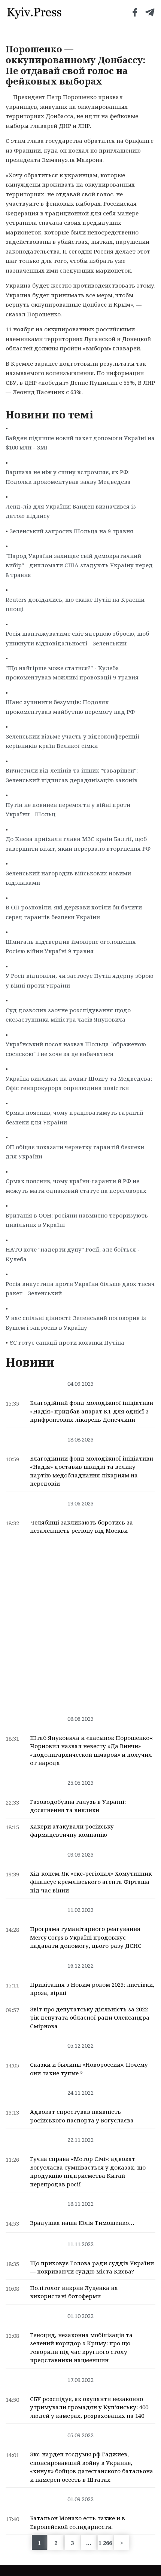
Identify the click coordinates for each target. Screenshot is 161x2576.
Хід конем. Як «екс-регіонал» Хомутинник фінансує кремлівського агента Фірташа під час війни (91, 1882)
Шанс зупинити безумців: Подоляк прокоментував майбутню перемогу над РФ (70, 707)
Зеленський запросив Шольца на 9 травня (71, 531)
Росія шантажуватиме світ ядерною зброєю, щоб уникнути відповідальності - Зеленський (77, 638)
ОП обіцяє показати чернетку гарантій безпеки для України (75, 1152)
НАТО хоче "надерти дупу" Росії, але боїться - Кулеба (73, 1254)
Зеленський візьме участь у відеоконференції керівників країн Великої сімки (73, 741)
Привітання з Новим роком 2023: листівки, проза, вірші (92, 1989)
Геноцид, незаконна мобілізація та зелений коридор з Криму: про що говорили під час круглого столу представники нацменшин (81, 2348)
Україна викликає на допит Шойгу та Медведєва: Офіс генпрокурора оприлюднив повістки (79, 1083)
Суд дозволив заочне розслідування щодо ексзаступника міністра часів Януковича (68, 1015)
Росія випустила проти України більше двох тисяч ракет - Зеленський (80, 1289)
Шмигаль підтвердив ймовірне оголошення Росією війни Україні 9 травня (71, 946)
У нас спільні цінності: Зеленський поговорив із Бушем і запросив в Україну (76, 1323)
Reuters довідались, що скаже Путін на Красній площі (75, 604)
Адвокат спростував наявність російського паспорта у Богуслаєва (82, 2116)
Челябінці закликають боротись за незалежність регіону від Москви (81, 1527)
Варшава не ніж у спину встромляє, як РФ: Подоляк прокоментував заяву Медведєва (68, 477)
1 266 (105, 2543)
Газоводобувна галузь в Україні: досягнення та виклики (78, 1806)
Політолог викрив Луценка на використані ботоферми (74, 2292)
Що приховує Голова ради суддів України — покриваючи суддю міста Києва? (92, 2267)
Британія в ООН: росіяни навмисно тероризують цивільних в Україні (77, 1220)
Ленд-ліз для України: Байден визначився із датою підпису (71, 511)
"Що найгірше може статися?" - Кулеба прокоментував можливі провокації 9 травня (72, 673)
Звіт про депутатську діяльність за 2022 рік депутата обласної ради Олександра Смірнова (90, 2018)
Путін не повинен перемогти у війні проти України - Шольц (68, 810)
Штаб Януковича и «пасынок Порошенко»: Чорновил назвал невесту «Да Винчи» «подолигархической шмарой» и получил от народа (92, 1750)
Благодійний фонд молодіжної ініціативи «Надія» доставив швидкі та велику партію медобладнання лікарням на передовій (92, 1471)
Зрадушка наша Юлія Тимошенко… (82, 2223)
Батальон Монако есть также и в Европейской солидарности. (78, 2522)
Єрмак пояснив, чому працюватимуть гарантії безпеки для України (75, 1117)
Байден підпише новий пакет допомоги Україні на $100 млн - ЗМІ (80, 443)
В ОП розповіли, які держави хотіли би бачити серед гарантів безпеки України (74, 912)
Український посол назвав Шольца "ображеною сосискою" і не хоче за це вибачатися (76, 1049)
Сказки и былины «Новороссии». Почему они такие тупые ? (89, 2069)
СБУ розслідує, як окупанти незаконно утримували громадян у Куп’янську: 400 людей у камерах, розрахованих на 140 (89, 2407)
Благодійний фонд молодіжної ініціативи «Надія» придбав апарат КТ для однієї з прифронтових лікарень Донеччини (92, 1411)
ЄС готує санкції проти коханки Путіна (67, 1342)
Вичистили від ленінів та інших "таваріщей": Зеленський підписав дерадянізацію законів (72, 775)
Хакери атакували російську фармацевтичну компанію (72, 1831)
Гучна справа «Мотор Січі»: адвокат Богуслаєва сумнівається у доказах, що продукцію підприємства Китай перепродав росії (88, 2171)
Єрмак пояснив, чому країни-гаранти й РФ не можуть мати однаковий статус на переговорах (76, 1186)
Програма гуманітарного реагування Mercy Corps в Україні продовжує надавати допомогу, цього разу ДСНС (86, 1937)
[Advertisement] (80, 1623)
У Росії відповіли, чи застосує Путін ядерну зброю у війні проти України (80, 980)
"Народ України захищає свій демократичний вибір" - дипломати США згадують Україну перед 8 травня (79, 565)
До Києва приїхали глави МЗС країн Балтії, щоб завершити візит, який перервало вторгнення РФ (78, 844)
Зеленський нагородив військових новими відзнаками (68, 878)
